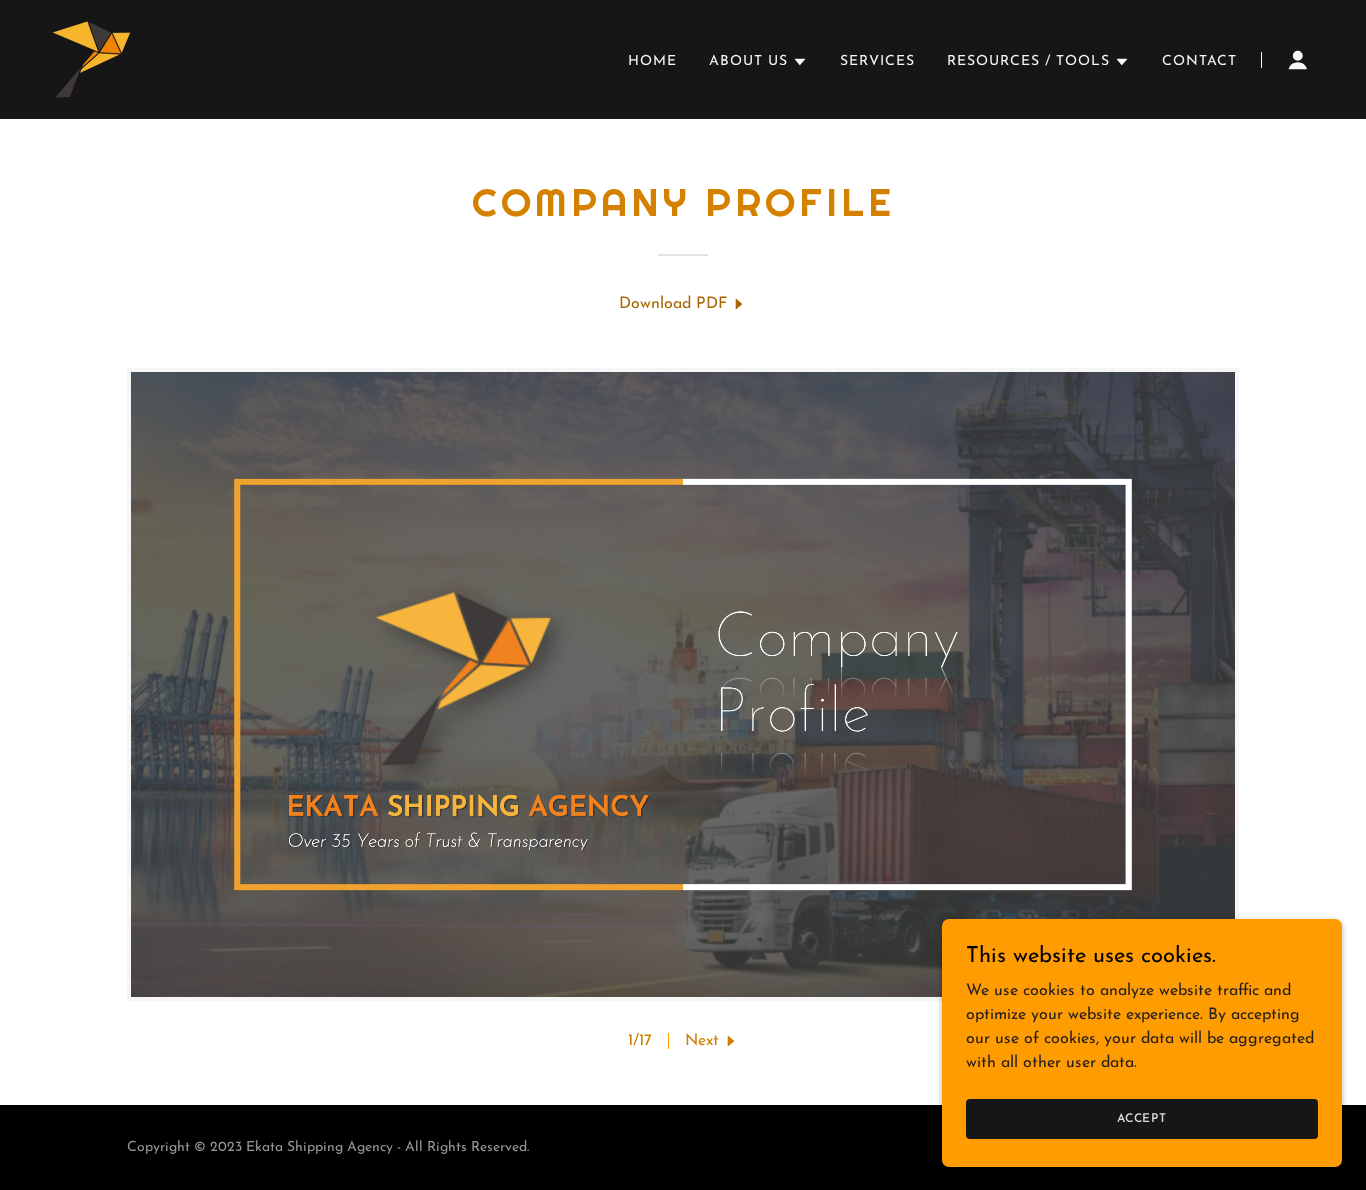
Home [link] (652, 61)
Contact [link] (1199, 61)
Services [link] (877, 61)
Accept (1142, 1118)
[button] (758, 62)
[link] (91, 59)
